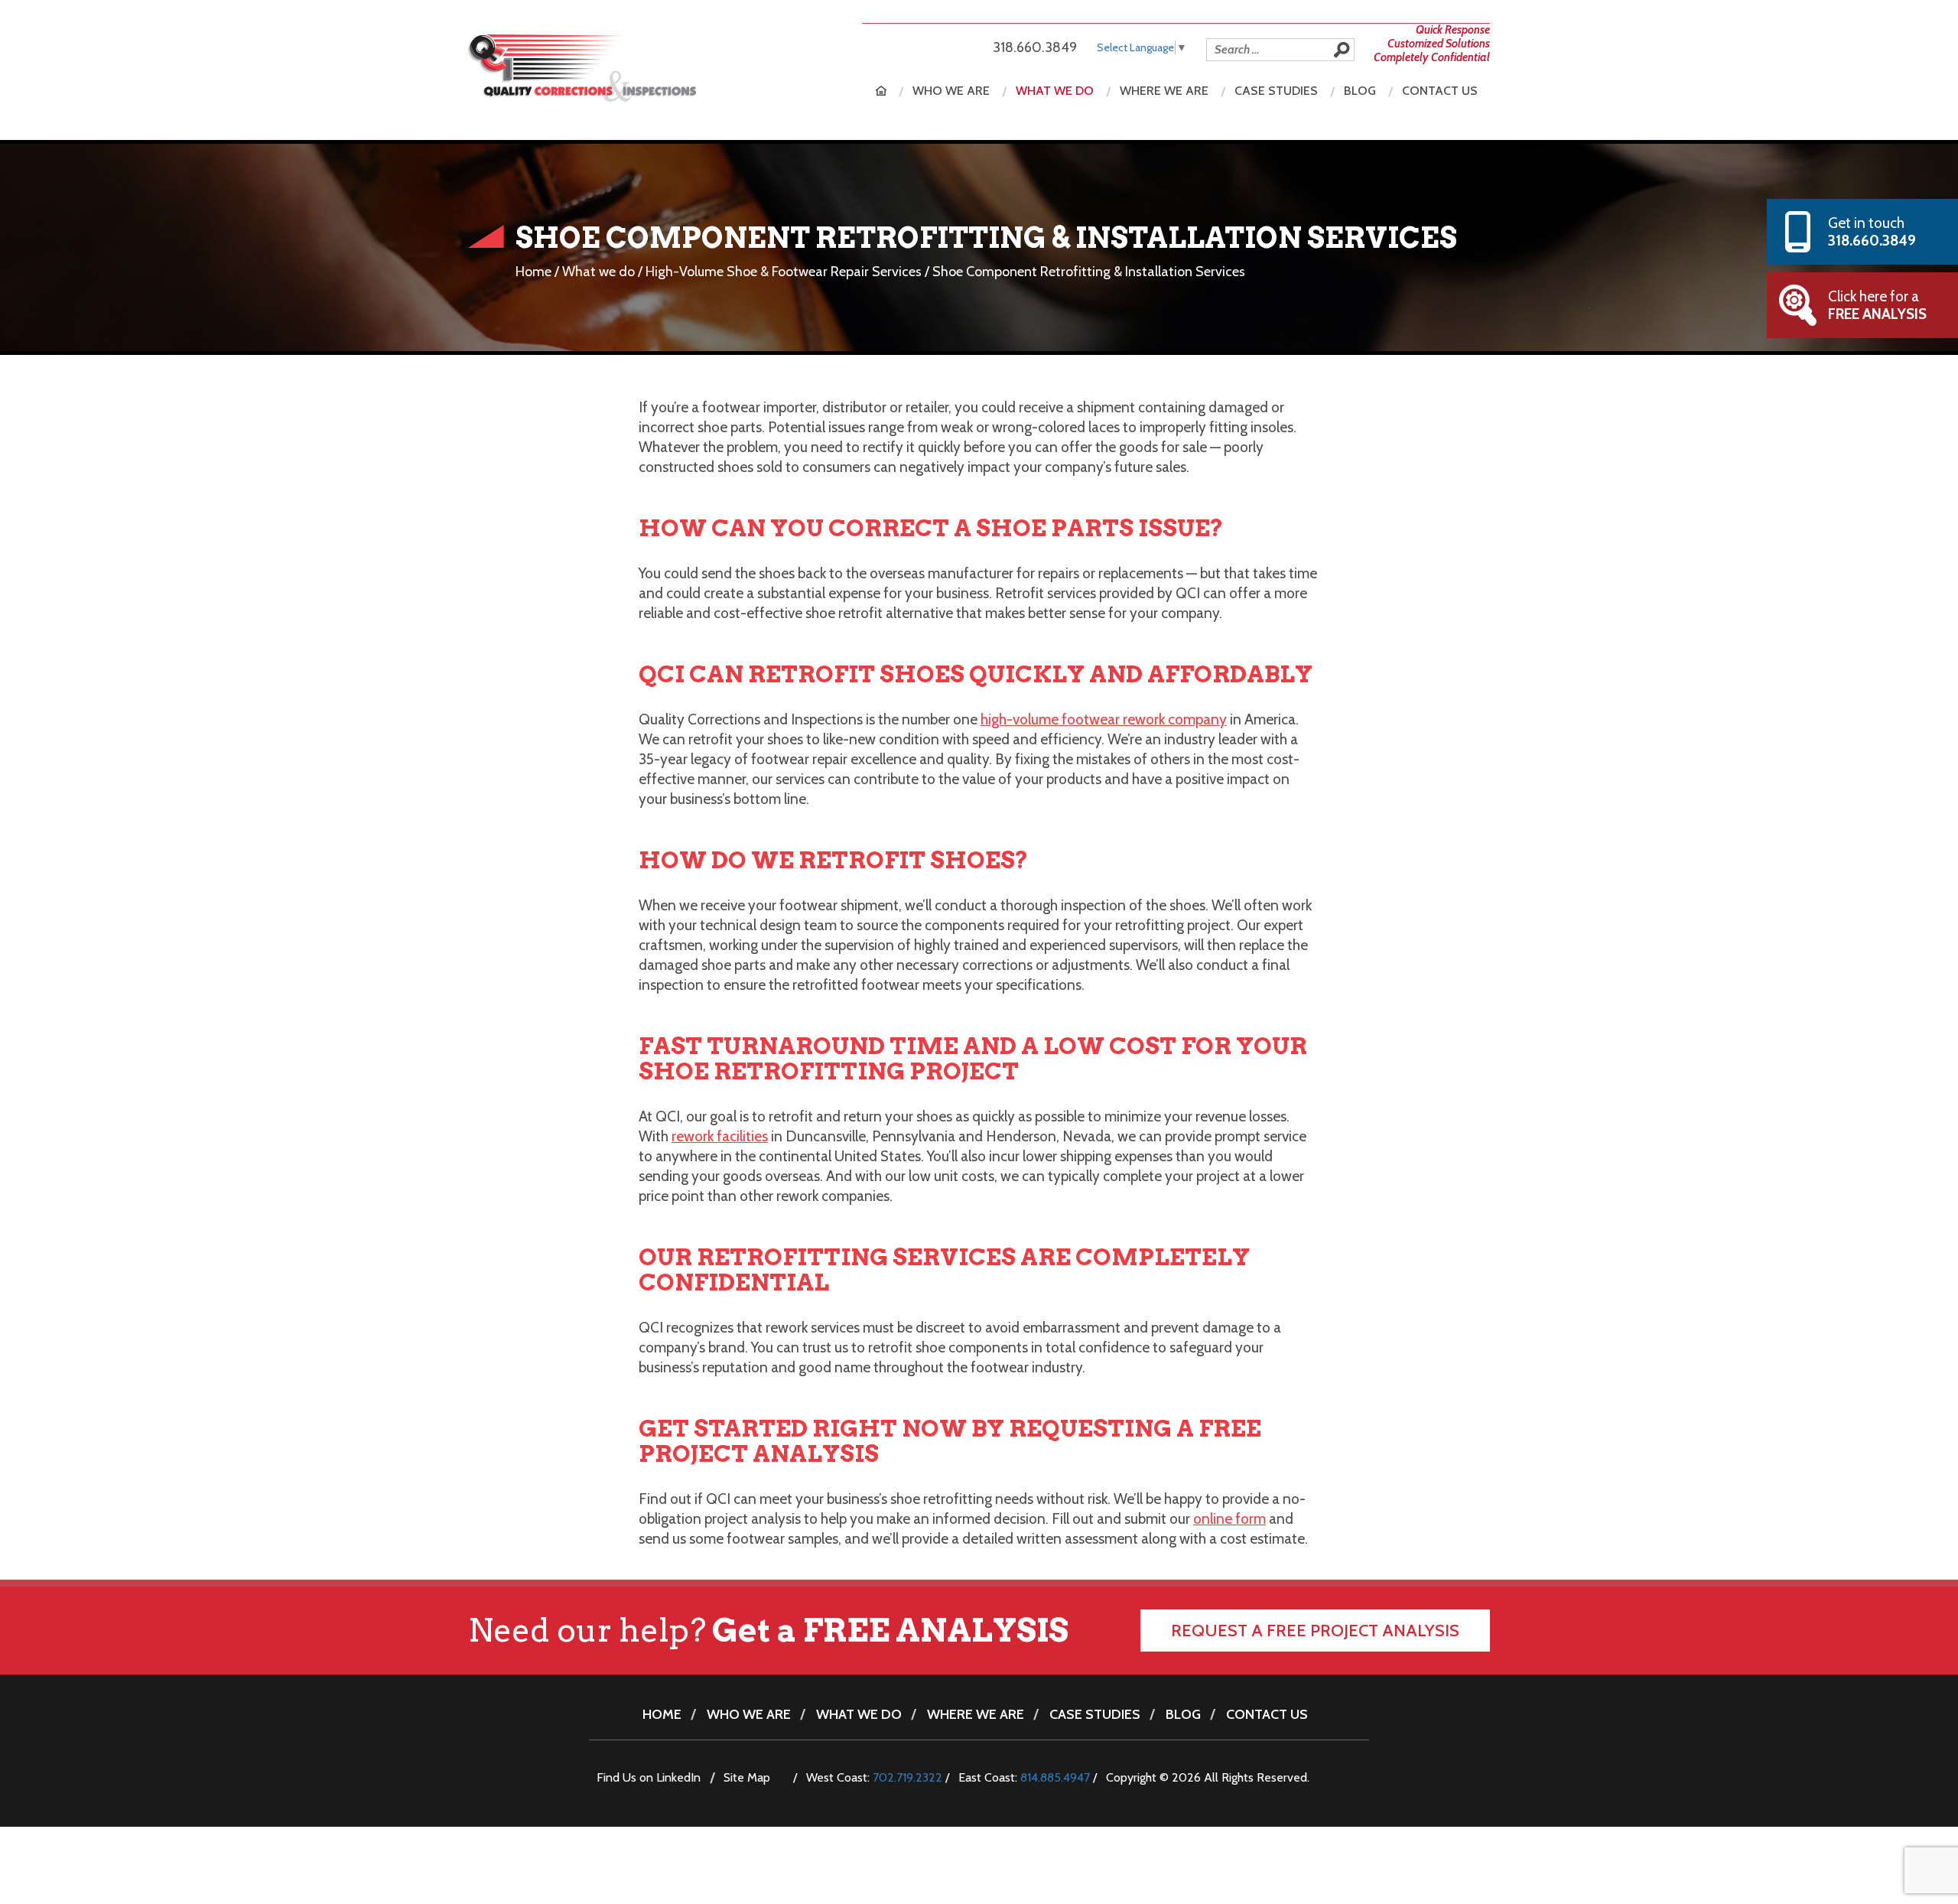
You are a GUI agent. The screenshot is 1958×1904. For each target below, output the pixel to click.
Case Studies (1276, 91)
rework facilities (720, 1136)
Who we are (951, 91)
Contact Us (1440, 91)
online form (1229, 1519)
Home (881, 91)
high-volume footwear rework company (1104, 719)
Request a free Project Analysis (1315, 1631)
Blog (1360, 91)
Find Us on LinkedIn (649, 1777)
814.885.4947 (1055, 1777)
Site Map (747, 1777)
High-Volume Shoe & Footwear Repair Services (784, 272)
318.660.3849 (1035, 47)
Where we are (1164, 91)
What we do (1055, 91)
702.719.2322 (907, 1777)
